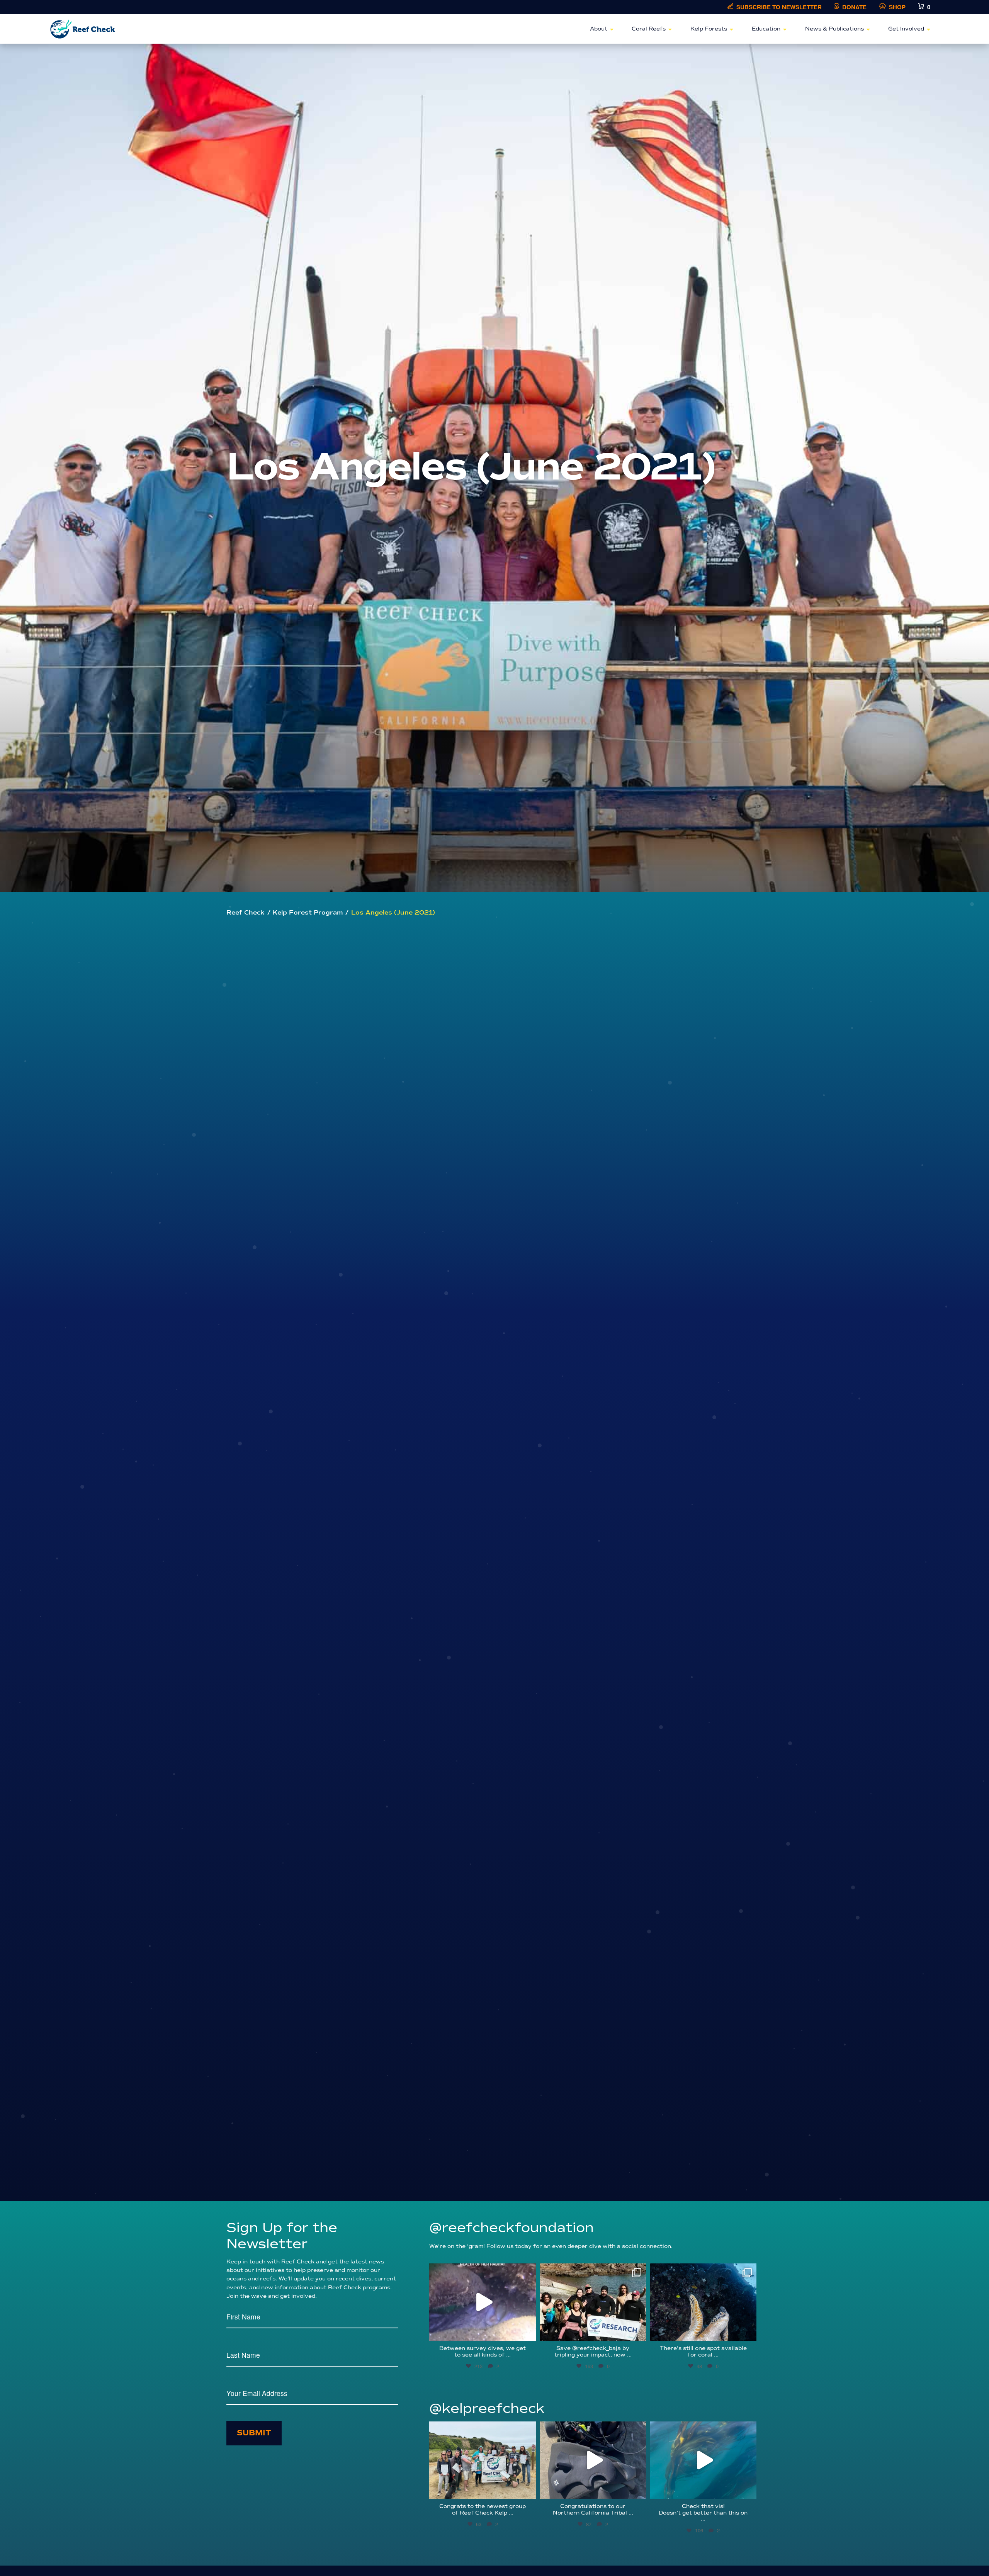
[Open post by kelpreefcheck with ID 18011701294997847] (703, 2460)
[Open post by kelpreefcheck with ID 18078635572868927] (483, 2460)
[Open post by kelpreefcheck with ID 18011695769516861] (593, 2460)
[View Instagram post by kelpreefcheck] (528, 2489)
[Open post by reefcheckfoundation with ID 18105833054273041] (703, 2302)
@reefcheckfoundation (511, 2228)
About (599, 29)
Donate (854, 7)
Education (766, 29)
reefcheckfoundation (482, 2271)
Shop (897, 7)
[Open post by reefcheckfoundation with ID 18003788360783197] (483, 2302)
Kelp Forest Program (308, 913)
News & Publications (834, 29)
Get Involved (906, 29)
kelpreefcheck (482, 2429)
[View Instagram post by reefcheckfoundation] (528, 2331)
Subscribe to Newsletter (779, 7)
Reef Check (246, 913)
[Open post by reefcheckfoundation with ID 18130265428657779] (593, 2302)
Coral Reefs (649, 29)
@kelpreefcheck (487, 2409)
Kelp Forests (709, 29)
